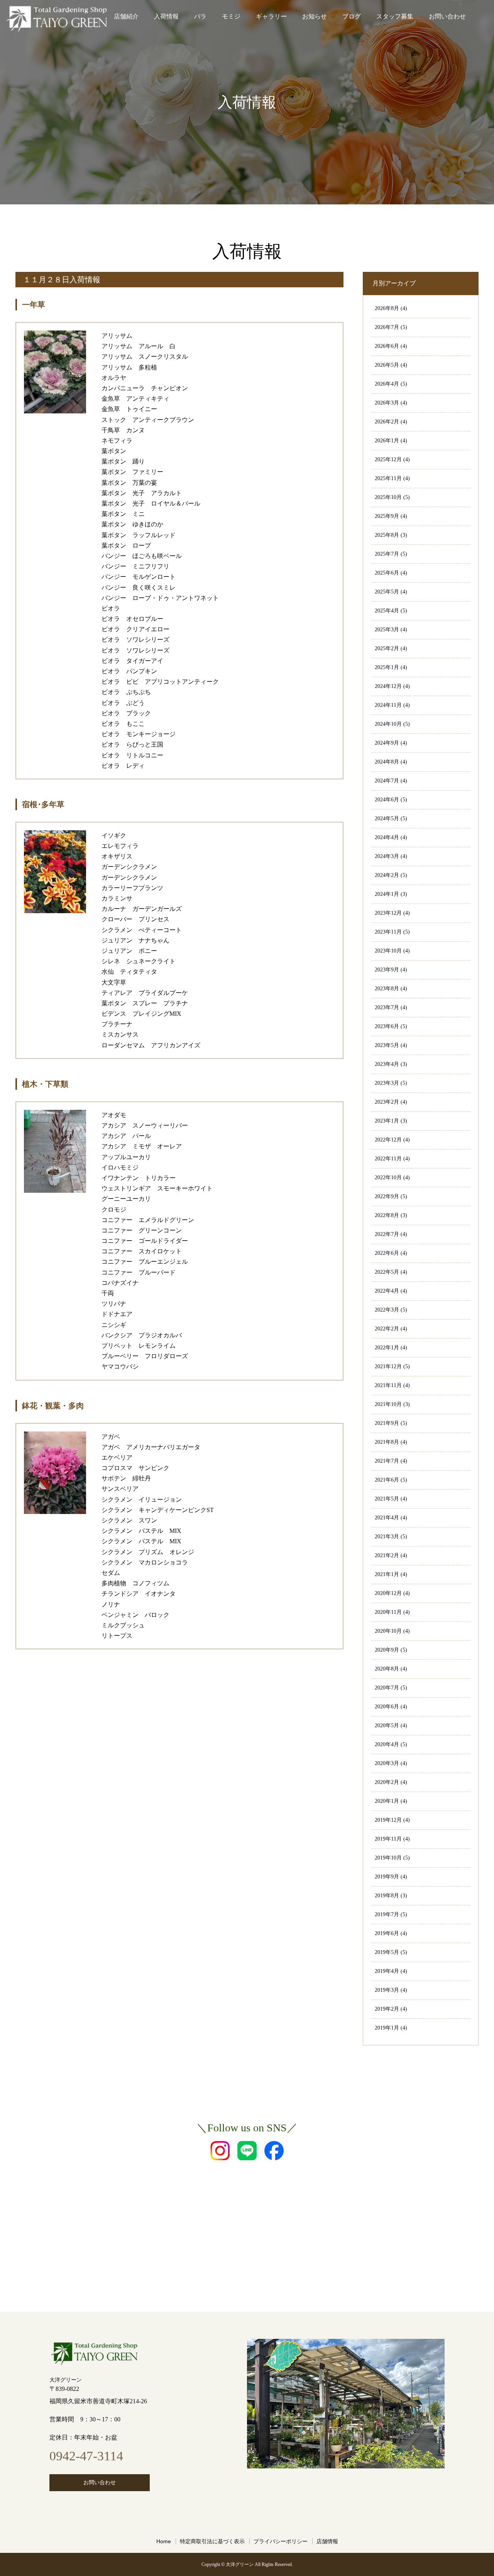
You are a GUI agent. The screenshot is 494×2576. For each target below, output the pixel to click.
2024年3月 (387, 856)
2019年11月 (388, 1839)
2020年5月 (387, 1725)
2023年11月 (388, 932)
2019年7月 (387, 1914)
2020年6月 (387, 1707)
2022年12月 (388, 1140)
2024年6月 (387, 800)
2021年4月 (387, 1518)
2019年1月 (387, 2028)
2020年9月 (387, 1650)
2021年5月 (387, 1499)
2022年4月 (387, 1291)
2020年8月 (387, 1669)
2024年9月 (387, 743)
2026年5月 (387, 365)
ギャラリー (271, 16)
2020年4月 (387, 1744)
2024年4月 (387, 837)
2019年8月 (387, 1896)
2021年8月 (387, 1442)
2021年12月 (388, 1366)
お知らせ (315, 16)
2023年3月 (387, 1083)
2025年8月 (387, 535)
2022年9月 (387, 1196)
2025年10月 (388, 497)
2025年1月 (387, 667)
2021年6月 (387, 1480)
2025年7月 (387, 554)
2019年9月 (387, 1877)
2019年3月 (387, 1990)
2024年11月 (388, 705)
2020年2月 (387, 1782)
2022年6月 (387, 1253)
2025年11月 (388, 478)
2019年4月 (387, 1971)
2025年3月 (387, 630)
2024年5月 (387, 818)
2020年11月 (388, 1612)
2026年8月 (387, 308)
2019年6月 (387, 1933)
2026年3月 (387, 403)
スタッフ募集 (395, 16)
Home (164, 2541)
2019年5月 (387, 1952)
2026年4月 (387, 384)
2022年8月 (387, 1215)
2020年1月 (387, 1801)
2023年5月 (387, 1045)
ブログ (352, 16)
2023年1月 (387, 1121)
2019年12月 (388, 1820)
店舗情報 (327, 2541)
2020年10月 (388, 1631)
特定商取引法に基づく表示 (212, 2541)
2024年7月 (387, 781)
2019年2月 (387, 2009)
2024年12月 (388, 686)
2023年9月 (387, 970)
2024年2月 (387, 875)
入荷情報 (166, 16)
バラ (200, 16)
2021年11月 (388, 1385)
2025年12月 (388, 459)
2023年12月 (388, 913)
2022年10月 (388, 1178)
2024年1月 (387, 894)
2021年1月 (387, 1574)
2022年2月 (387, 1329)
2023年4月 (387, 1064)
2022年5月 (387, 1272)
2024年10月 (388, 724)
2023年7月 (387, 1007)
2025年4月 (387, 611)
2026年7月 (387, 327)
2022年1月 (387, 1348)
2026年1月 (387, 441)
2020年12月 (388, 1593)
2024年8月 (387, 762)
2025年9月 (387, 516)
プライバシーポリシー (281, 2541)
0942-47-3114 (86, 2456)
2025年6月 (387, 573)
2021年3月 (387, 1537)
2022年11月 (388, 1159)
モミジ (231, 16)
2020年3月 (387, 1763)
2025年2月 (387, 648)
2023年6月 (387, 1026)
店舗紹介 (126, 16)
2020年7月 (387, 1688)
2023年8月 (387, 989)
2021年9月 (387, 1423)
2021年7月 (387, 1461)
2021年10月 (388, 1404)
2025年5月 (387, 592)
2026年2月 (387, 422)
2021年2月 (387, 1555)
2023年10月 (388, 951)
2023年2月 (387, 1102)
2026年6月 (387, 346)
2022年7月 (387, 1234)
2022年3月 (387, 1310)
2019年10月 (388, 1858)
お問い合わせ (447, 16)
